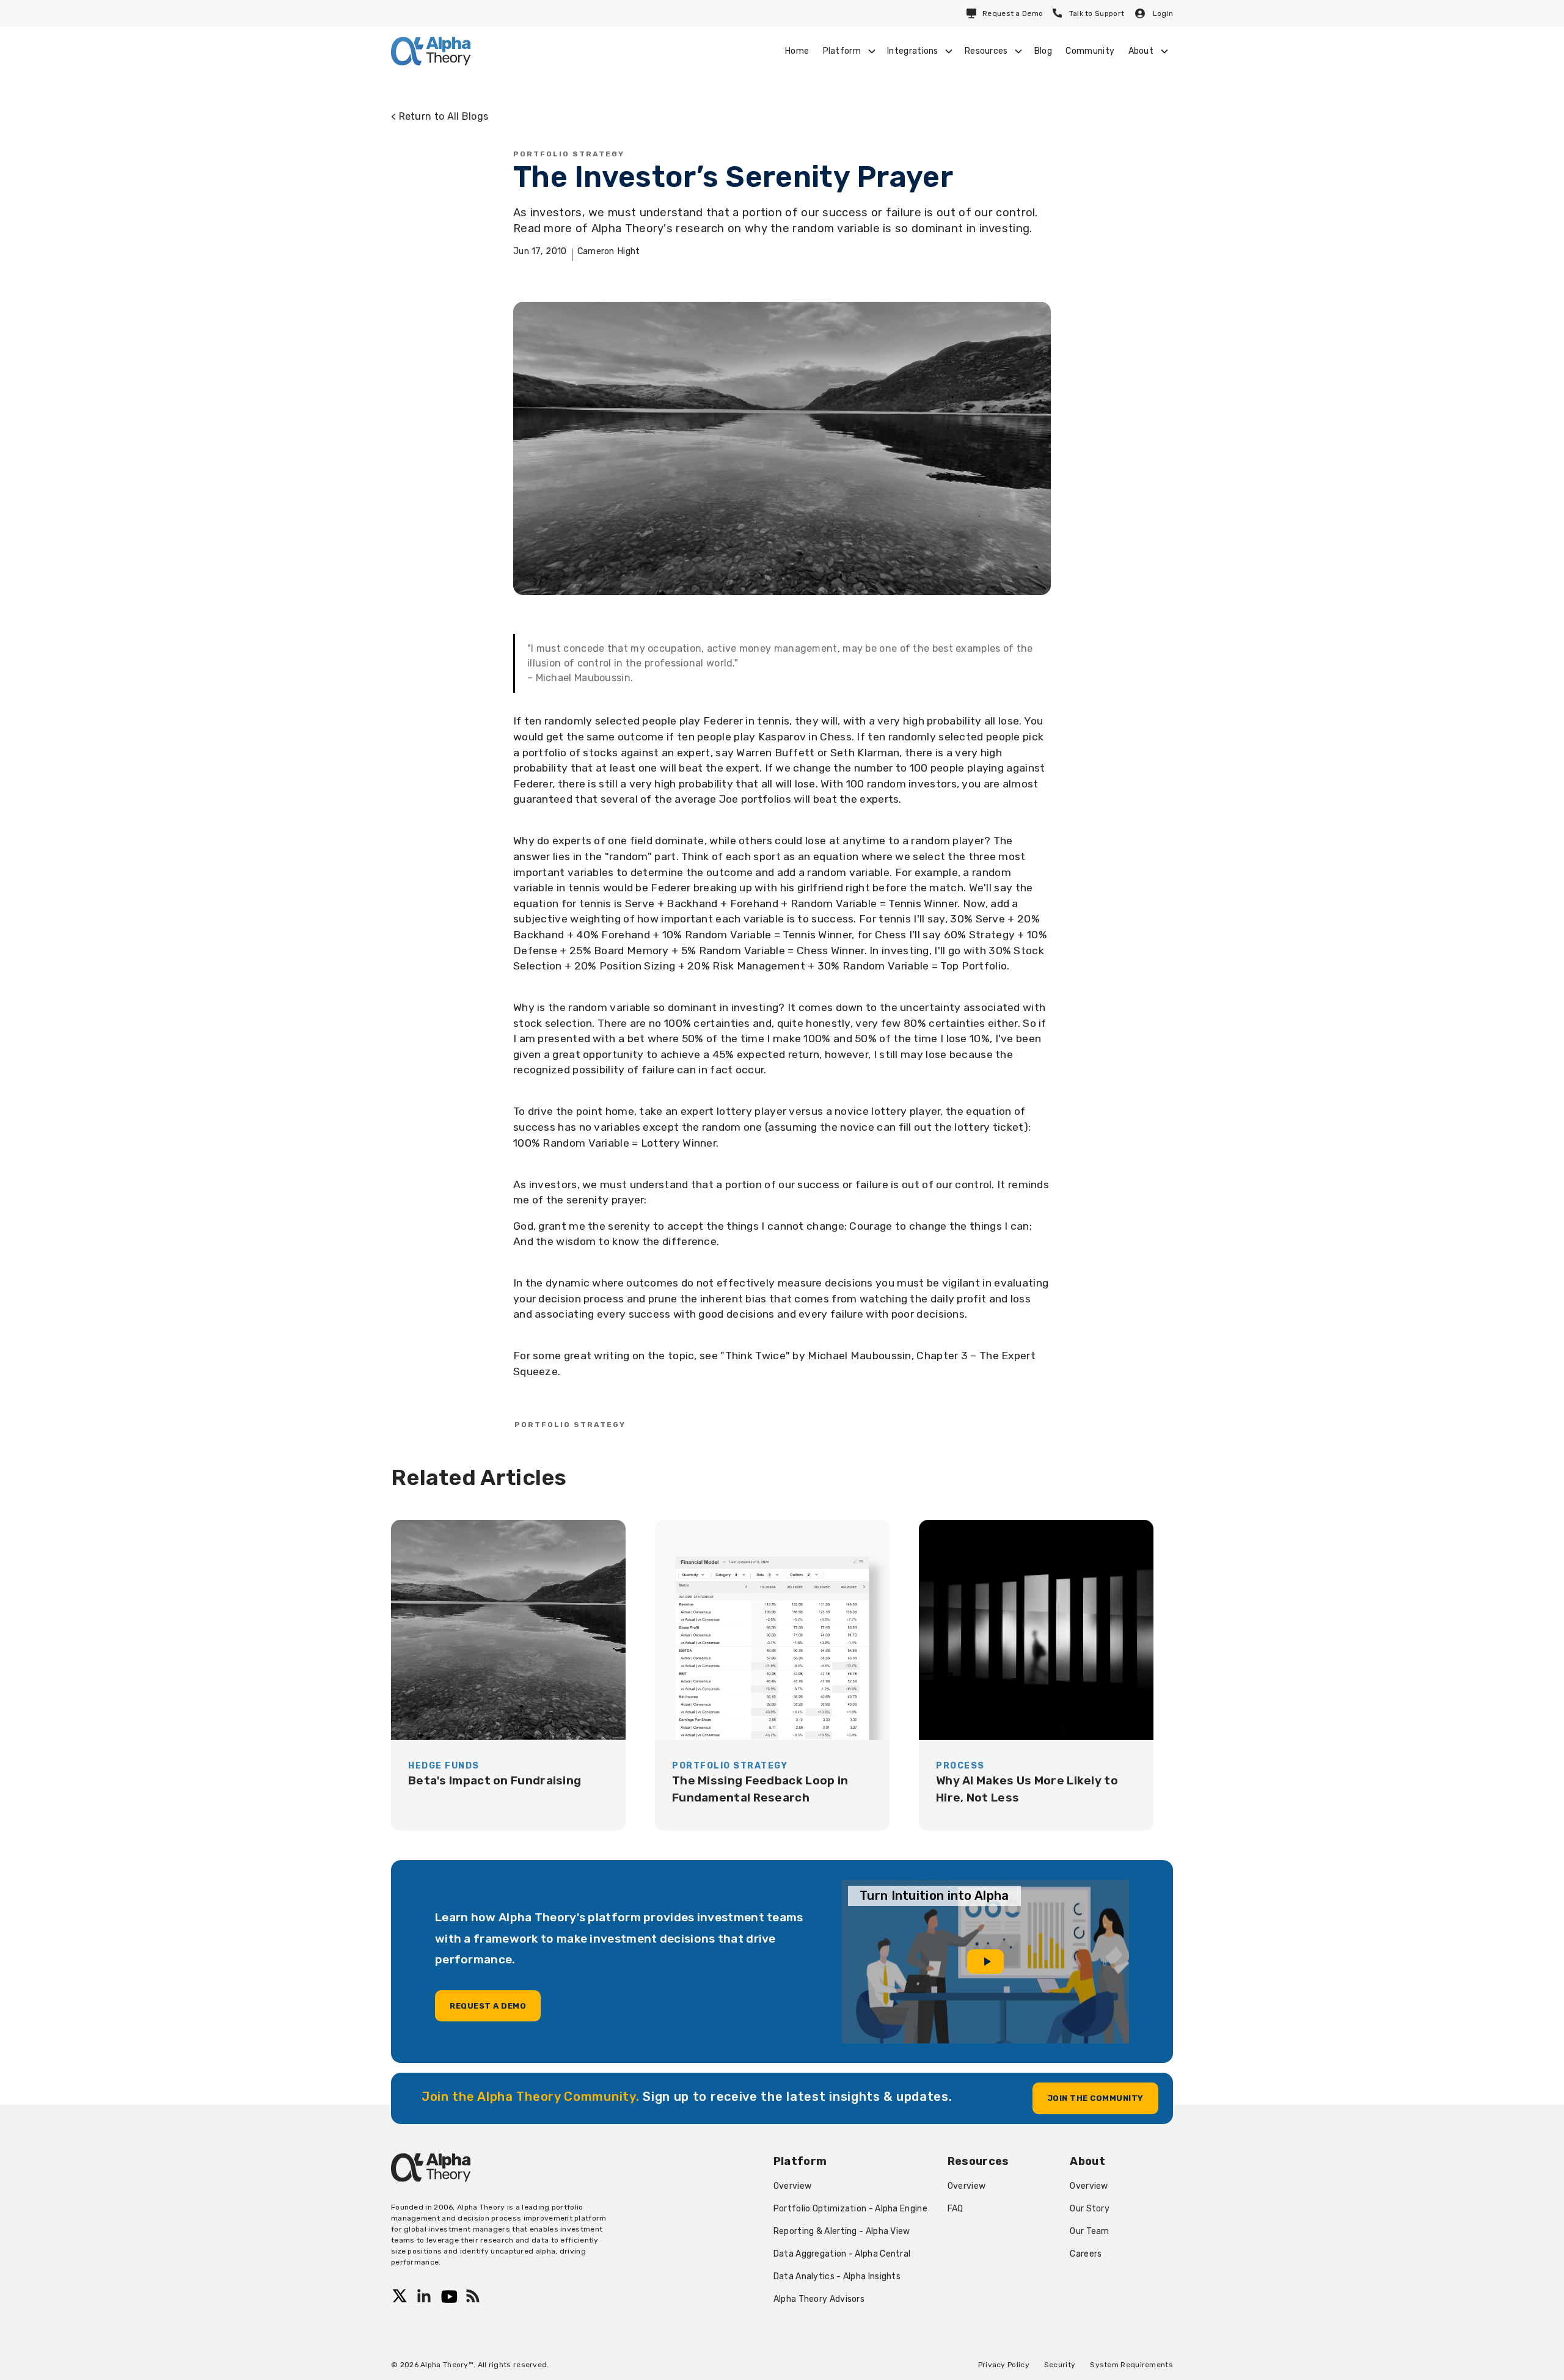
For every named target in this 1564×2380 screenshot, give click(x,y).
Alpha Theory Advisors (819, 2299)
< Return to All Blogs (440, 116)
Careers (1086, 2254)
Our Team (1089, 2231)
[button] (848, 51)
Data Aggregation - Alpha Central (842, 2254)
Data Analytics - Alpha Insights (837, 2276)
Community (1090, 51)
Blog (1043, 51)
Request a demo (488, 2006)
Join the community (1095, 2098)
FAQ (956, 2209)
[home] (431, 51)
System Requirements (1131, 2365)
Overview (792, 2186)
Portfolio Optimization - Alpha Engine (850, 2209)
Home (797, 51)
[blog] (508, 1675)
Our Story (1090, 2209)
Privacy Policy (1004, 2365)
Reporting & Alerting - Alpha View (842, 2231)
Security (1060, 2365)
